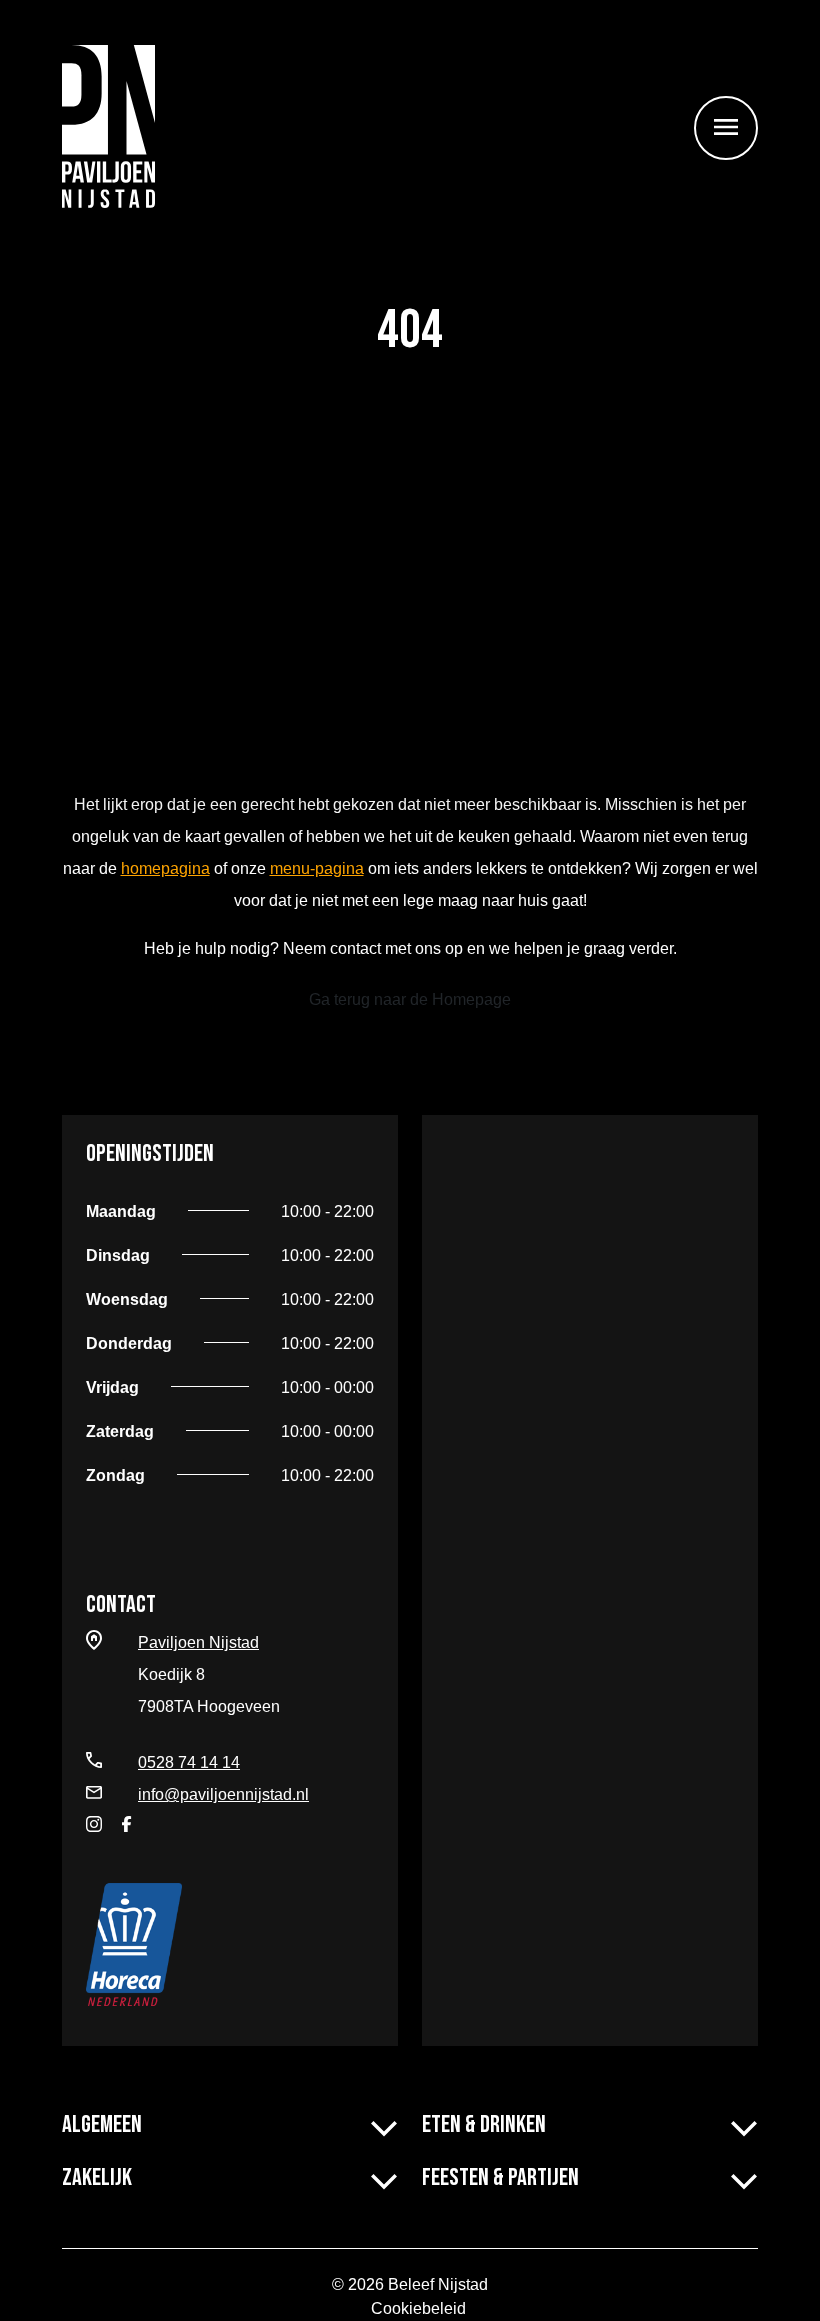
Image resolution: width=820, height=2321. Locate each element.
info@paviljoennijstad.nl (223, 1794)
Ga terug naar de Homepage (410, 999)
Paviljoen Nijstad (198, 1642)
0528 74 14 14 (189, 1762)
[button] (384, 2124)
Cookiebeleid (418, 2308)
